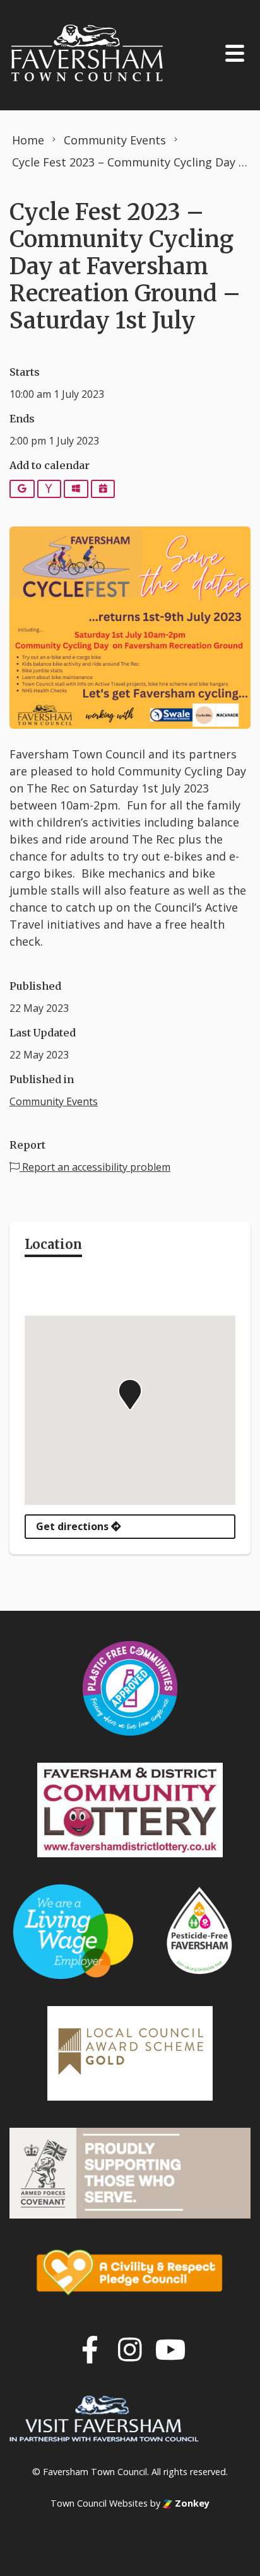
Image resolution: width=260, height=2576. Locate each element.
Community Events (54, 1101)
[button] (130, 1395)
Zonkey (191, 2503)
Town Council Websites (99, 2503)
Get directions (74, 1526)
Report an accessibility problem (95, 1167)
